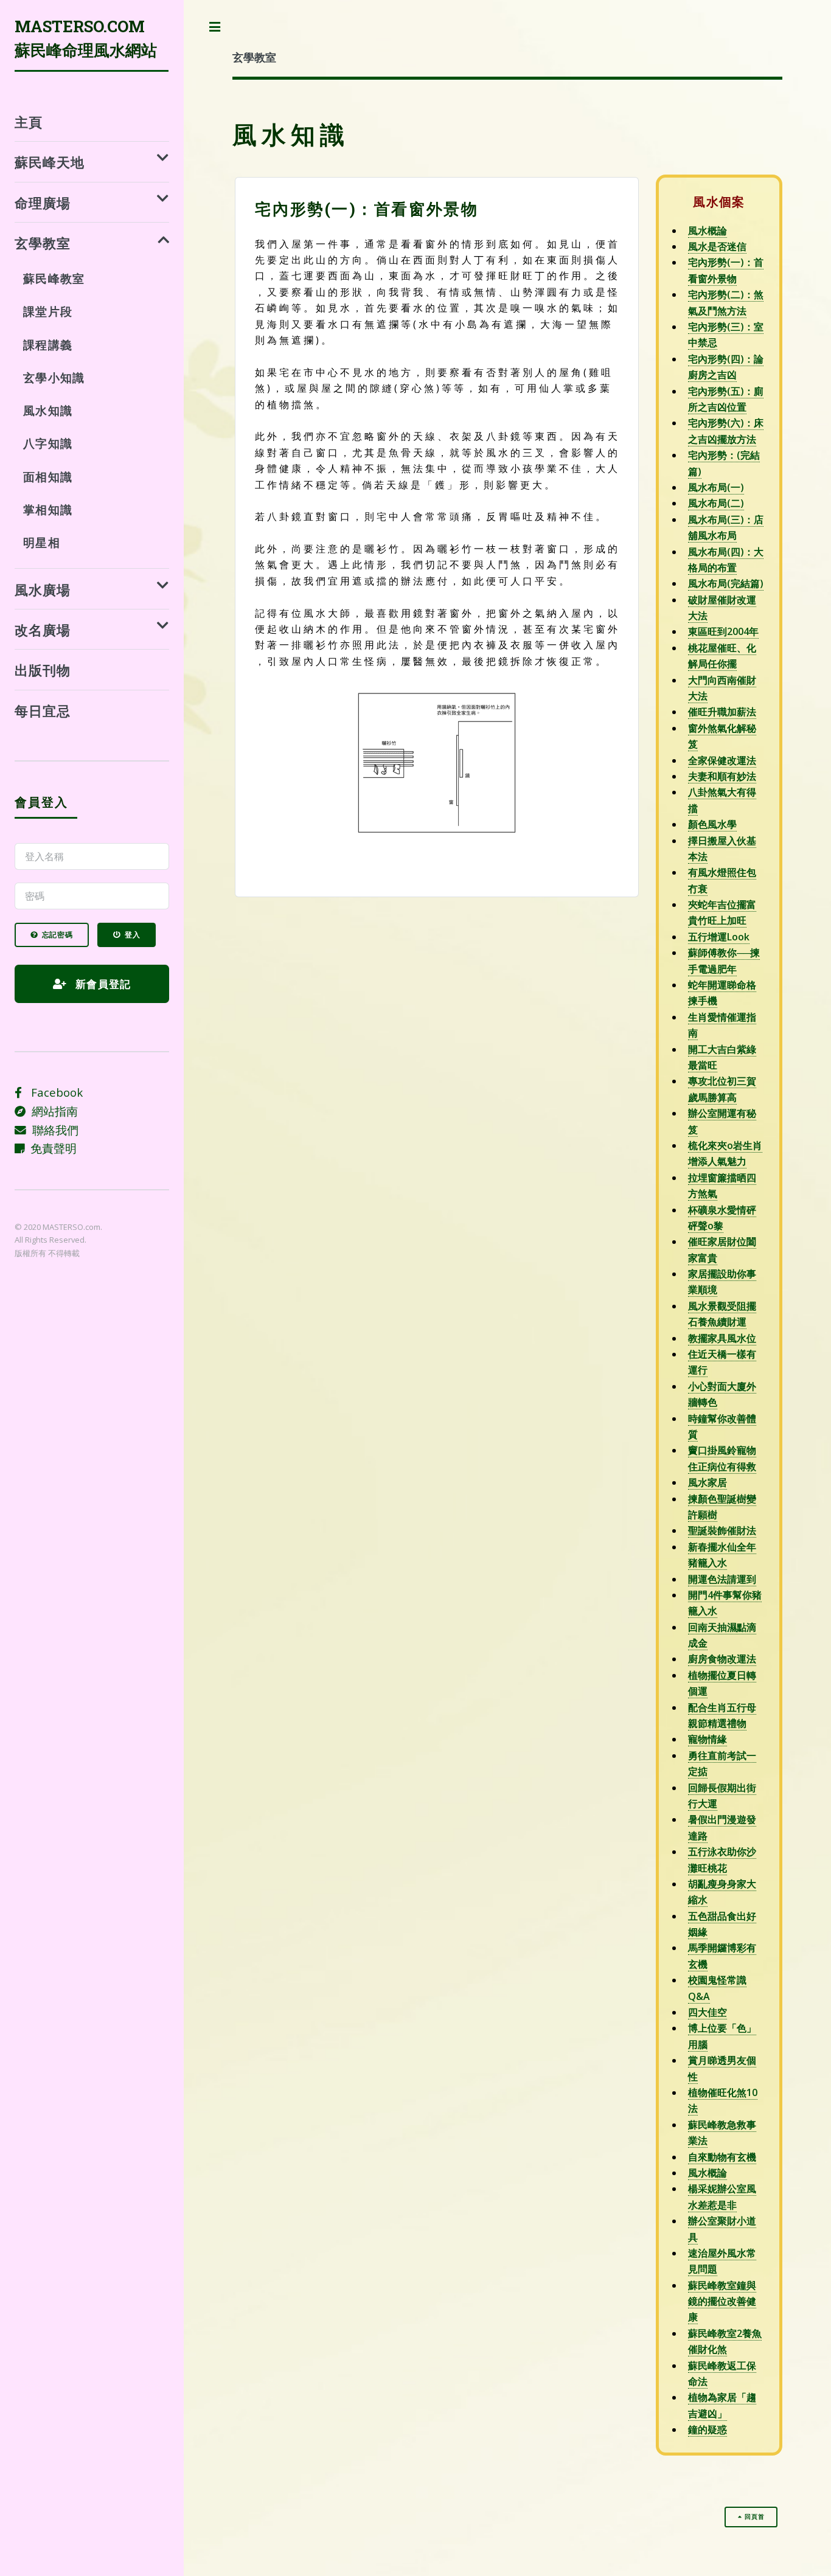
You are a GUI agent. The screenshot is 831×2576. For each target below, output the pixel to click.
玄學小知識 (54, 377)
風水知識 (47, 410)
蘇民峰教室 (54, 278)
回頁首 (754, 2517)
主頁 (29, 122)
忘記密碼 (57, 935)
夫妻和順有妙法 (722, 776)
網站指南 (52, 1111)
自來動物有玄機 (722, 2157)
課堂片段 (47, 311)
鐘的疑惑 (708, 2429)
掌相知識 (47, 509)
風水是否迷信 (717, 246)
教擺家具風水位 (722, 1338)
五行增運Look (719, 937)
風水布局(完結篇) (726, 583)
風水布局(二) (716, 503)
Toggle (215, 27)
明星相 (41, 542)
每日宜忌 (43, 711)
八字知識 (47, 443)
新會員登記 (102, 984)
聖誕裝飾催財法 (722, 1530)
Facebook (52, 1092)
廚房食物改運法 (722, 1659)
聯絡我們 (52, 1130)
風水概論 (708, 231)
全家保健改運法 (722, 760)
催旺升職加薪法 (722, 712)
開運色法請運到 (722, 1579)
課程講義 (47, 345)
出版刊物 (43, 670)
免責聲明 (50, 1148)
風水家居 (708, 1482)
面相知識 (47, 477)
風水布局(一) (716, 487)
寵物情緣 (708, 1739)
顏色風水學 (712, 824)
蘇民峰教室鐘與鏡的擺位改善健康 (722, 2301)
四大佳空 (708, 2012)
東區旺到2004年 (723, 631)
